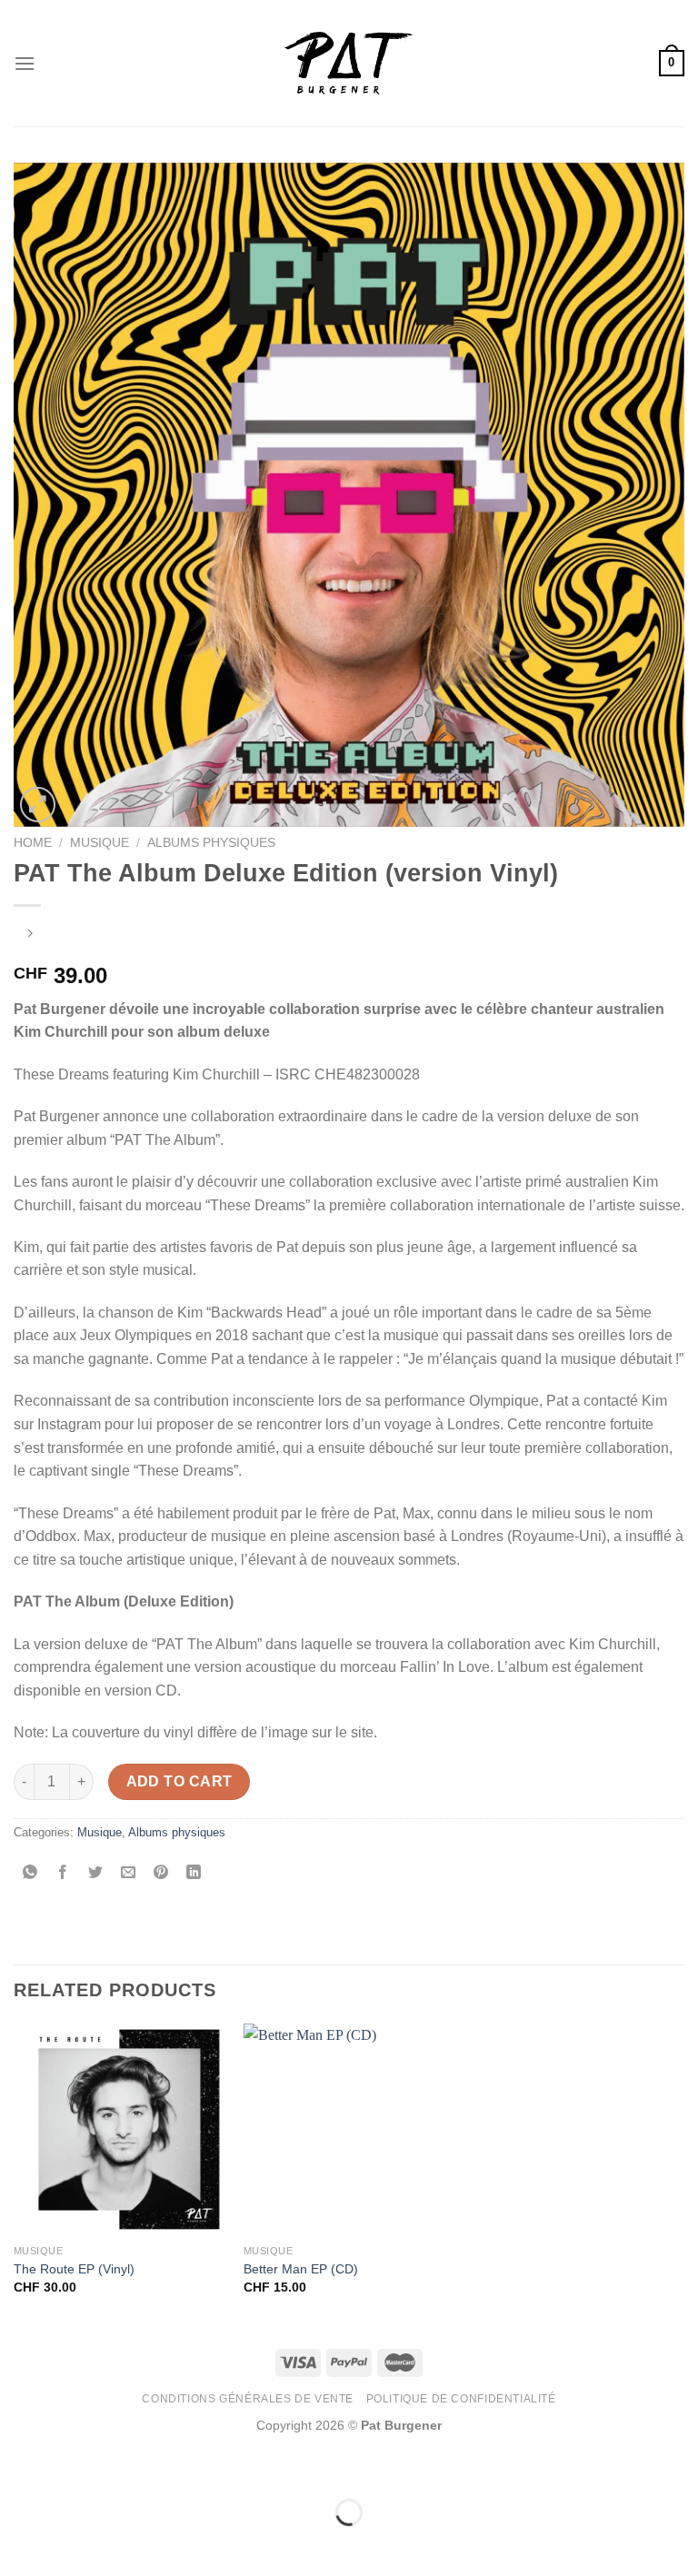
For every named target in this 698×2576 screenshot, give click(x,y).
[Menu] (25, 63)
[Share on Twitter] (96, 1874)
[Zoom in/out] (71, 2467)
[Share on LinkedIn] (194, 1874)
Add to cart (179, 1781)
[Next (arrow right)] (71, 2544)
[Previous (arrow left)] (18, 2544)
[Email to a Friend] (129, 1874)
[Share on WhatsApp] (30, 1874)
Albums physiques (211, 843)
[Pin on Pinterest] (161, 1874)
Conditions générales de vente (248, 2399)
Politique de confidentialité (461, 2399)
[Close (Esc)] (18, 2467)
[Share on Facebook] (63, 1874)
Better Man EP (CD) (301, 2269)
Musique (100, 843)
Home (33, 843)
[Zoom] (38, 805)
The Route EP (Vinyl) (74, 2269)
